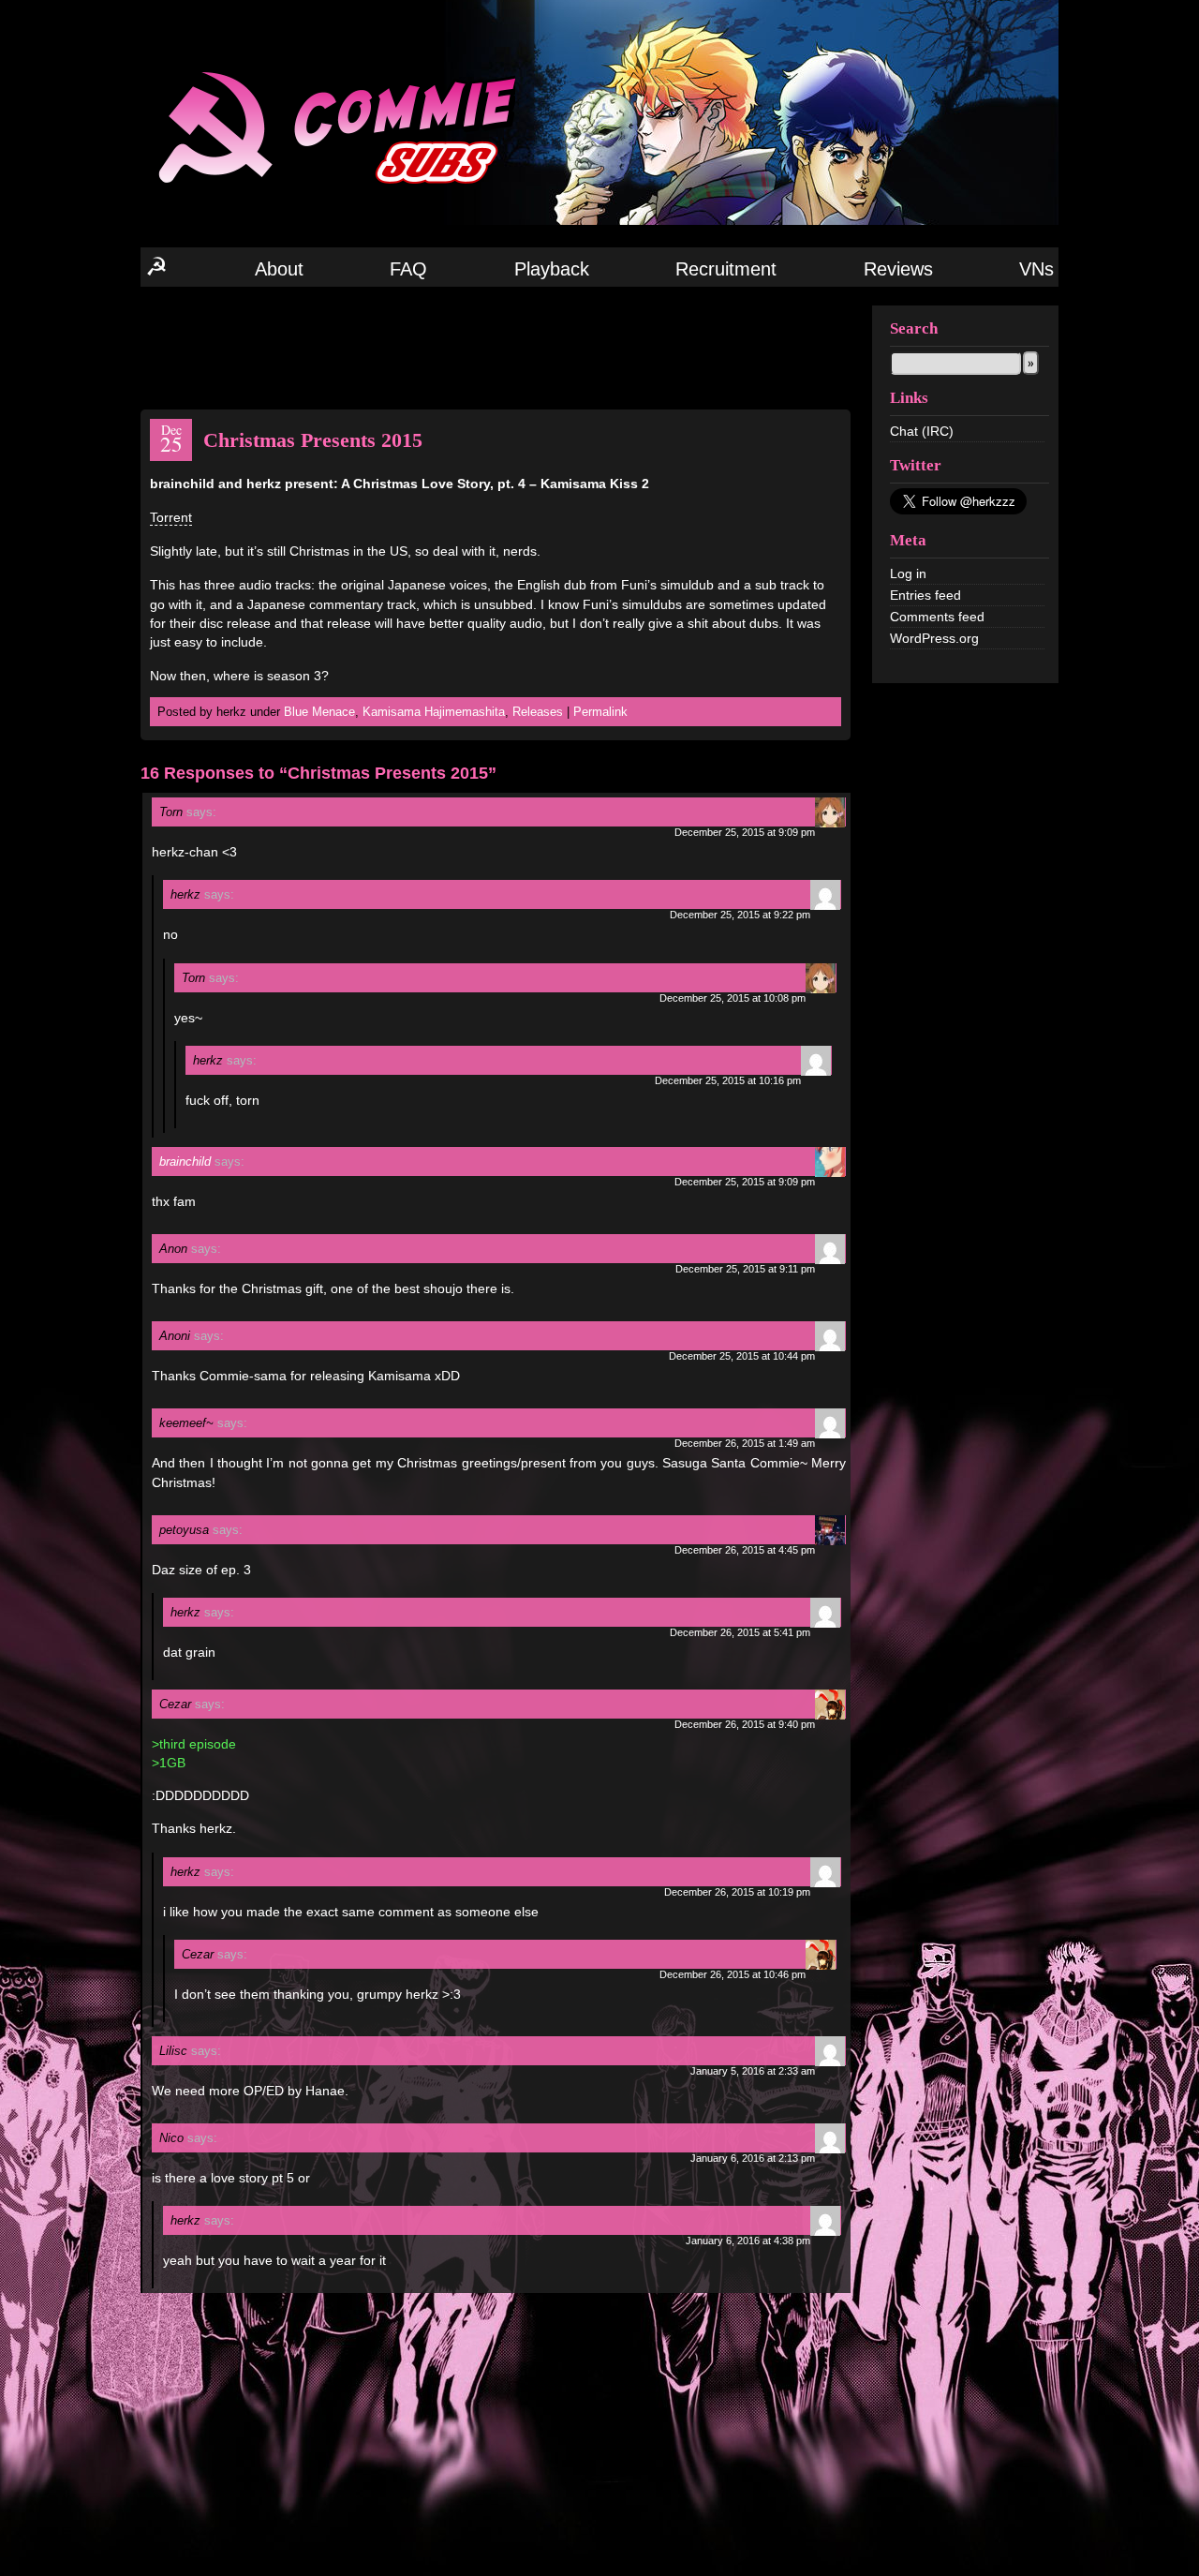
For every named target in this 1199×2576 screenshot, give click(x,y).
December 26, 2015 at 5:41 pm (740, 1632)
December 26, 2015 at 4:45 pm (745, 1550)
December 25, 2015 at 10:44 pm (742, 1356)
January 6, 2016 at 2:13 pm (753, 2158)
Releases (538, 712)
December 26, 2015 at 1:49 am (745, 1443)
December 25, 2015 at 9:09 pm (745, 832)
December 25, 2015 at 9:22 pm (740, 915)
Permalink (600, 712)
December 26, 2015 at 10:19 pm (737, 1892)
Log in (908, 573)
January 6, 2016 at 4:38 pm (748, 2241)
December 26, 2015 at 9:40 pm (745, 1724)
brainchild (185, 1161)
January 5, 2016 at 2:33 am (753, 2071)
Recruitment (726, 269)
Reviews (898, 269)
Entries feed (925, 595)
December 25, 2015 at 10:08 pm (733, 998)
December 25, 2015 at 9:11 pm (745, 1269)
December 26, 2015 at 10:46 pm (733, 1974)
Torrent (171, 517)
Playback (552, 269)
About (279, 269)
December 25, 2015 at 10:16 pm (728, 1080)
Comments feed (937, 617)
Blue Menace (319, 712)
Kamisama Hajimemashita (434, 712)
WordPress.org (934, 638)
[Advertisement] (496, 347)
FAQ (408, 269)
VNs (1036, 269)
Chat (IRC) (922, 431)
